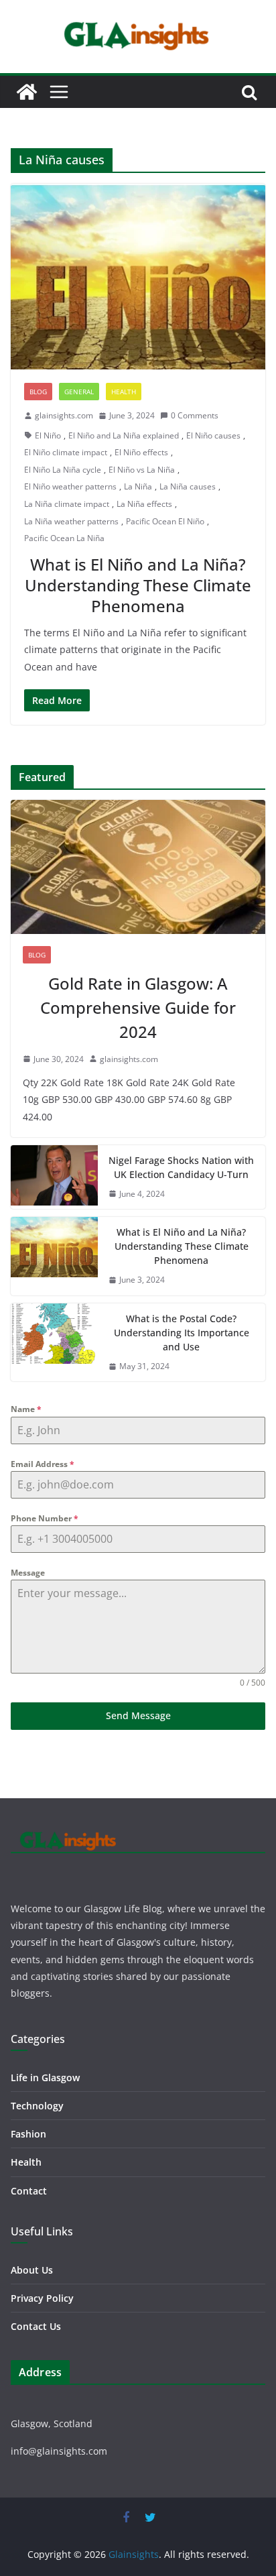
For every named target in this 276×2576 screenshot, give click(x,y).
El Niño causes (213, 435)
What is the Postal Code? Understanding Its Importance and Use (182, 1333)
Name (26, 1409)
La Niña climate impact (67, 504)
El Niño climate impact (66, 452)
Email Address (43, 1464)
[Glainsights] (27, 92)
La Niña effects (144, 504)
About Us (32, 2270)
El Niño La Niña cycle (63, 470)
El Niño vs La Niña (142, 470)
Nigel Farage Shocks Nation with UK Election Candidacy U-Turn (181, 1167)
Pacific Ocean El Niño (165, 521)
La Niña (138, 486)
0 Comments (195, 415)
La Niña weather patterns (71, 521)
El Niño (48, 435)
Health (124, 392)
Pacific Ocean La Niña (64, 538)
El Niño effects (141, 452)
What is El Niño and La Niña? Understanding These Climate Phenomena (138, 585)
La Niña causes (188, 486)
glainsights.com (64, 415)
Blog (38, 392)
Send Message (138, 1715)
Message (28, 1573)
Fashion (28, 2134)
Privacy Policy (42, 2298)
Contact (29, 2191)
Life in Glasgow (45, 2077)
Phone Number (45, 1518)
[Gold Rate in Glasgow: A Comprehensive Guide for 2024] (138, 867)
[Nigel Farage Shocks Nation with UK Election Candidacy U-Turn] (54, 1177)
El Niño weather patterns (70, 486)
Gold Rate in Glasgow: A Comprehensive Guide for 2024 (138, 1007)
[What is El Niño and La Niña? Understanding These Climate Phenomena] (138, 277)
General (79, 392)
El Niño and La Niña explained (124, 435)
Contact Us (36, 2326)
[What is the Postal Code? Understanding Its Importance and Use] (54, 1343)
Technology (37, 2106)
